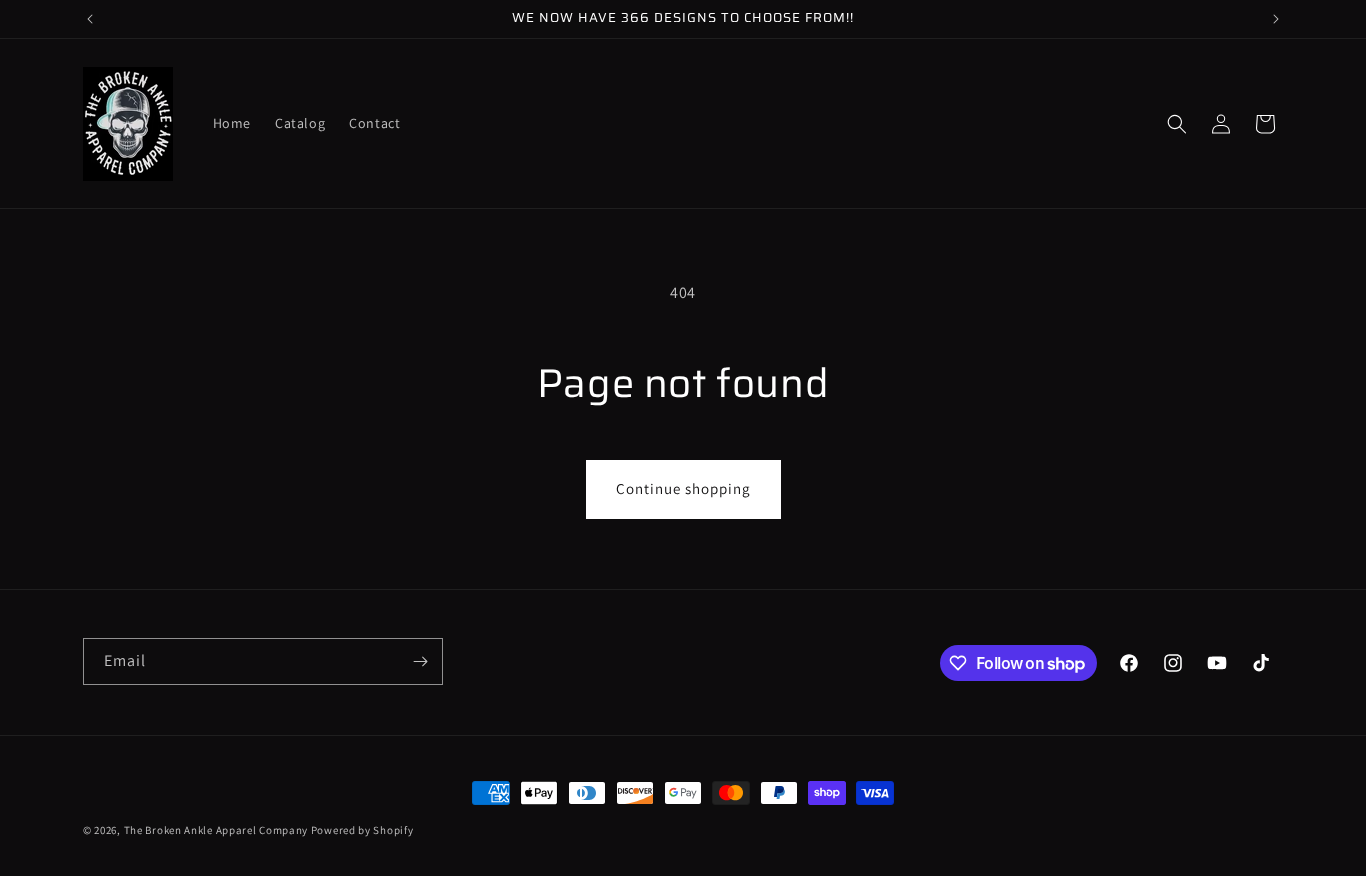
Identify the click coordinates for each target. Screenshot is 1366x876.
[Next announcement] (1276, 19)
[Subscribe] (420, 661)
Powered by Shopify (362, 830)
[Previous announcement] (90, 19)
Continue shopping (683, 488)
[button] (1177, 124)
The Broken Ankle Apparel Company (216, 830)
